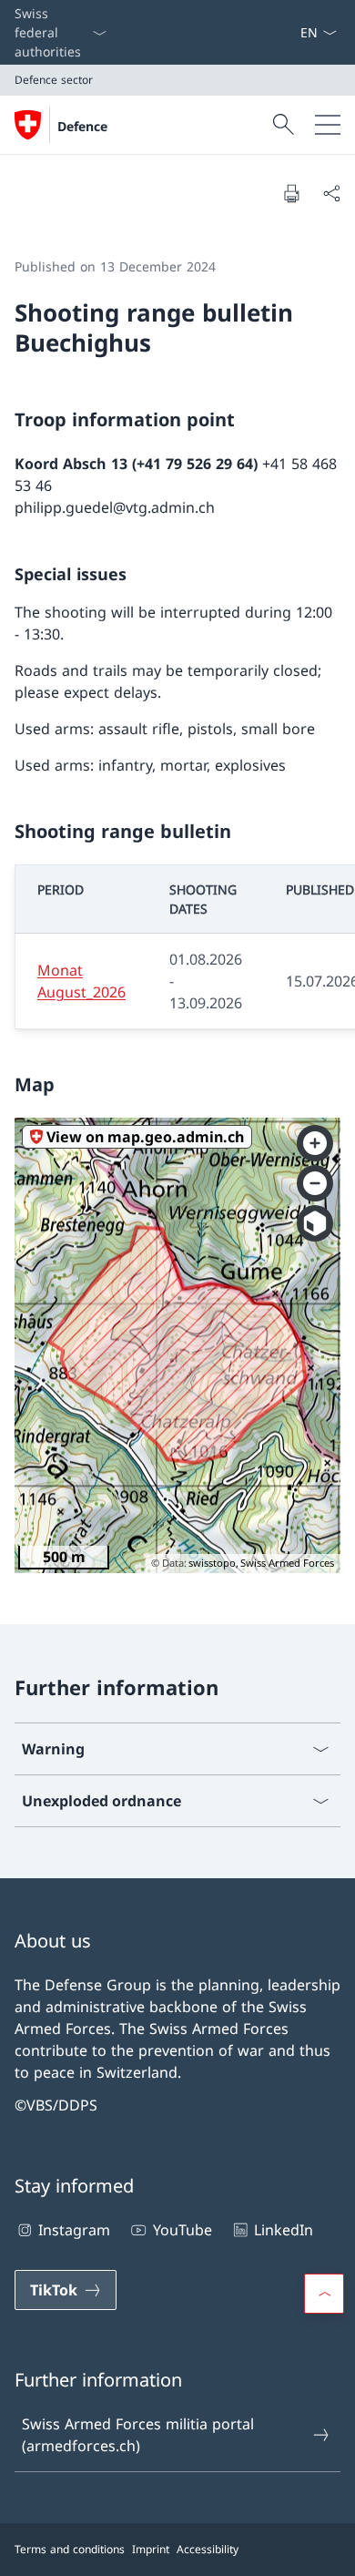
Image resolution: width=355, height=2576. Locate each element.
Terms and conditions (70, 2549)
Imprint (151, 2549)
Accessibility (208, 2549)
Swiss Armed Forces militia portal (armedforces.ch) (138, 2435)
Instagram (74, 2230)
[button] (324, 2294)
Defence (82, 126)
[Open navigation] (328, 125)
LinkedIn (284, 2230)
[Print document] (291, 193)
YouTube (182, 2230)
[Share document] (331, 193)
